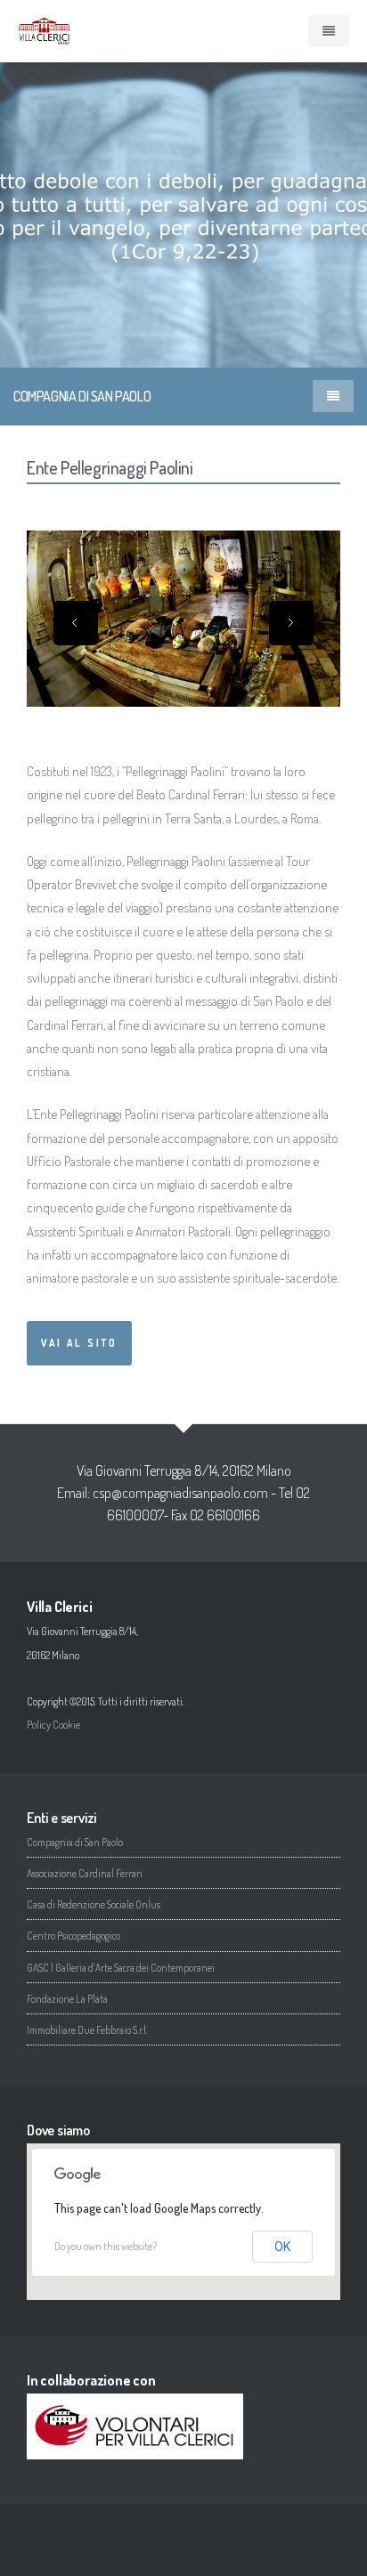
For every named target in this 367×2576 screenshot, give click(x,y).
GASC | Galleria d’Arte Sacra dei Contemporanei (121, 1968)
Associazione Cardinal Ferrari (85, 1873)
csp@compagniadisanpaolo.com (180, 1493)
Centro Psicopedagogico (73, 1936)
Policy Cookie (53, 1725)
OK (282, 2247)
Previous (76, 623)
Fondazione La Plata (67, 1999)
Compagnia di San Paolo (75, 1842)
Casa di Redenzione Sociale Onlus (94, 1904)
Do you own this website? (106, 2246)
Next (291, 623)
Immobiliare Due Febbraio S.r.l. (87, 2030)
